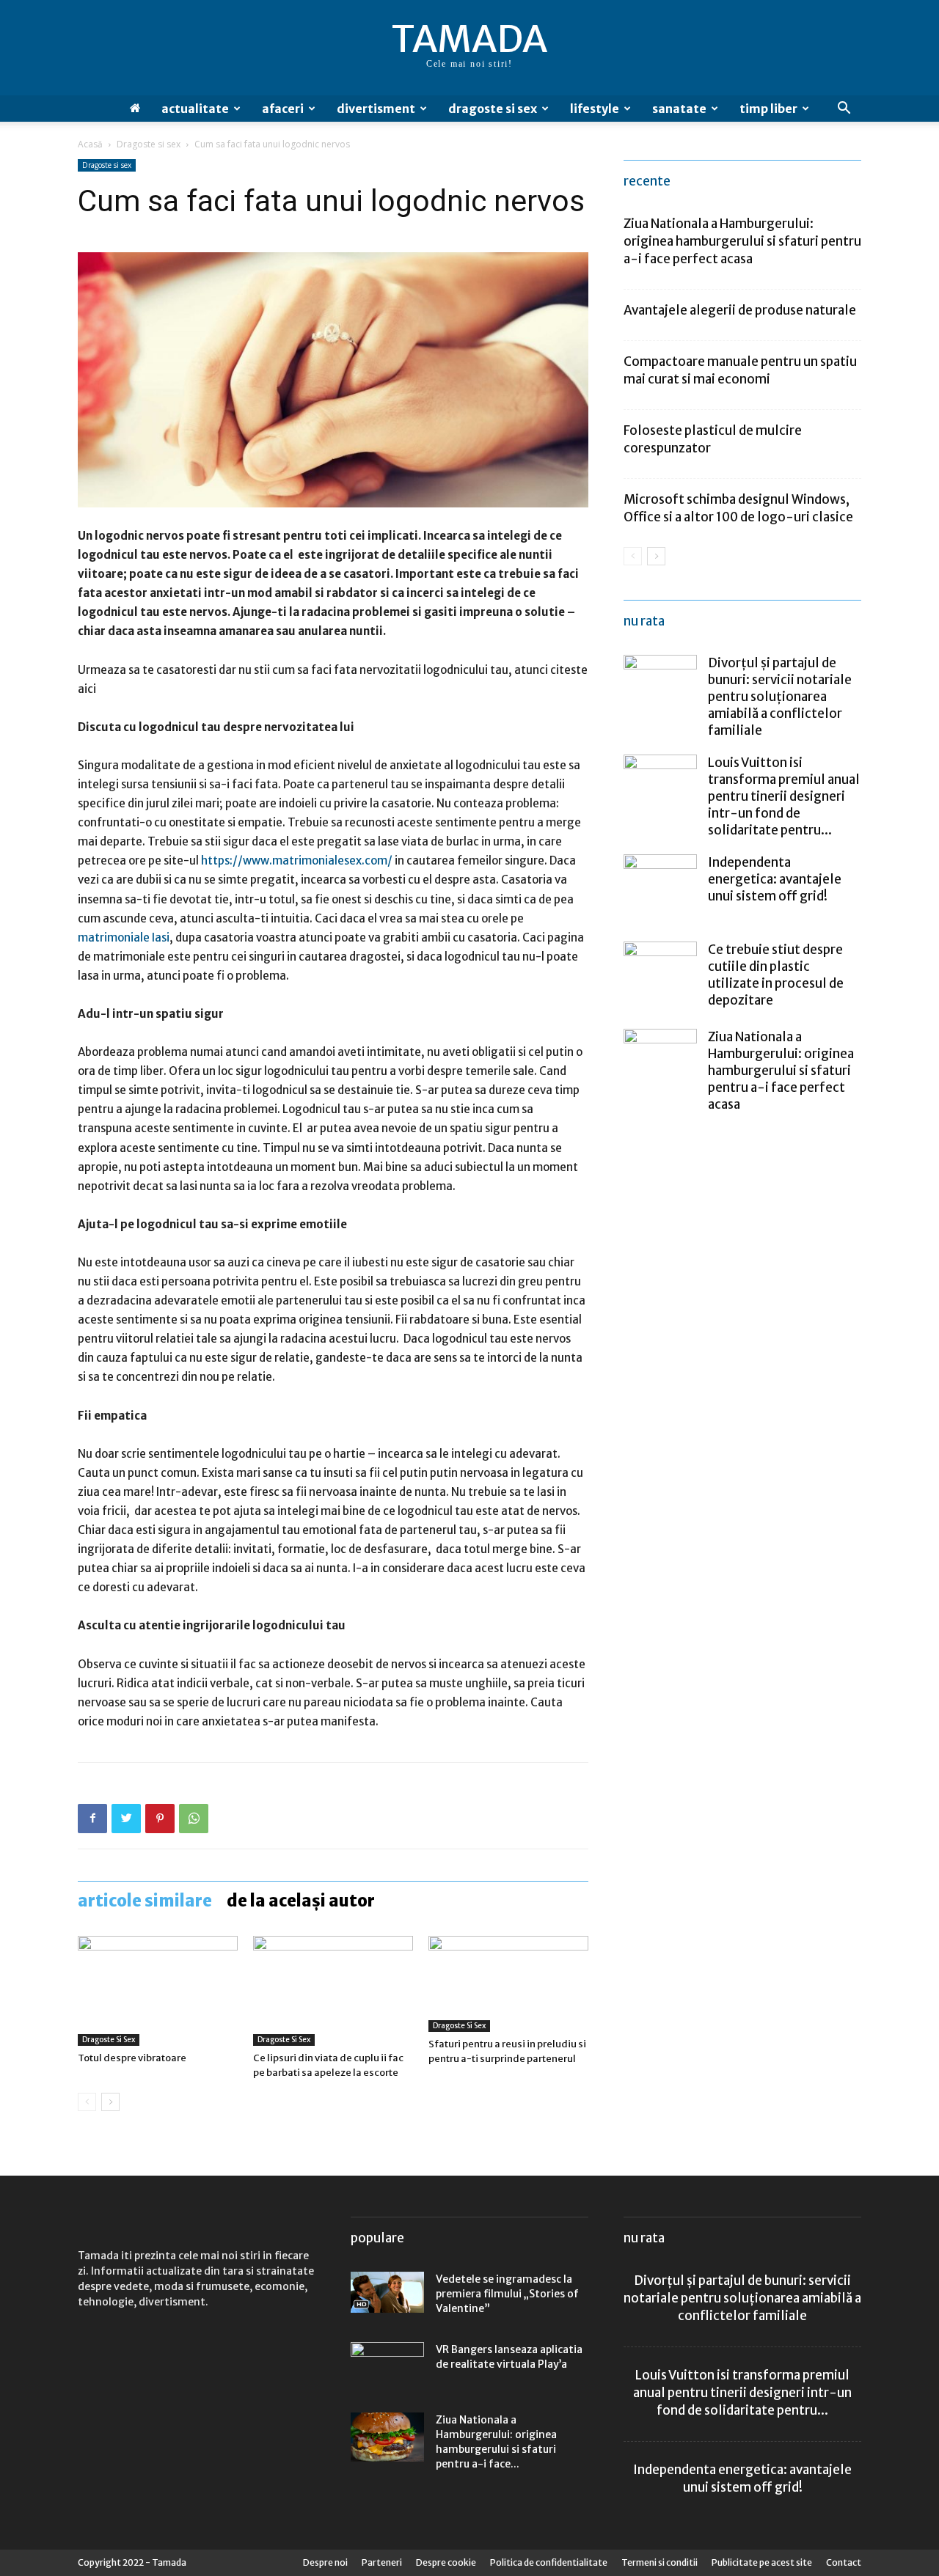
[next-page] (110, 2102)
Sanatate (679, 109)
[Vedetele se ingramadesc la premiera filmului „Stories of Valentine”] (387, 2292)
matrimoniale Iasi (124, 937)
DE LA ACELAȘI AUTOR (301, 1901)
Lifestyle (595, 109)
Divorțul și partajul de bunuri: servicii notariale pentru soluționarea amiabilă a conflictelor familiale (780, 697)
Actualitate (195, 109)
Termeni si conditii (660, 2562)
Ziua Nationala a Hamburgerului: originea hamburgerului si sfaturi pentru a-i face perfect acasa (742, 241)
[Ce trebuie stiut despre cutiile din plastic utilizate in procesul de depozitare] (660, 978)
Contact (844, 2562)
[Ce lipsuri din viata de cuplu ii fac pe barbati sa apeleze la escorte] (333, 1991)
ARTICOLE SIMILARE (145, 1901)
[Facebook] (92, 1819)
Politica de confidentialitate (549, 2562)
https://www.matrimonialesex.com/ (297, 860)
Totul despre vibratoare (132, 2058)
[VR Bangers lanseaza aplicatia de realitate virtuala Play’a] (387, 2363)
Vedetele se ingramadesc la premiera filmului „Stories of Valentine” (507, 2294)
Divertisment (376, 109)
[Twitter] (126, 1819)
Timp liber (768, 109)
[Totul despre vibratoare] (158, 1991)
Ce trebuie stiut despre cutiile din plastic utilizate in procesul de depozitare (776, 975)
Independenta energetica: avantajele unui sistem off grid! (775, 879)
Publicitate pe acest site (762, 2562)
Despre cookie (446, 2562)
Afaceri (283, 109)
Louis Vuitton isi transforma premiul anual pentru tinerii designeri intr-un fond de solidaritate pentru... (784, 796)
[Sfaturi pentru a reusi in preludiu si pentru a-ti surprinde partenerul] (508, 1984)
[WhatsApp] (194, 1819)
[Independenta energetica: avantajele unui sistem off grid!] (660, 891)
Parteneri (382, 2562)
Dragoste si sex (493, 109)
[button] (844, 110)
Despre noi (325, 2562)
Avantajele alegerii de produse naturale (740, 310)
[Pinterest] (160, 1819)
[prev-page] (87, 2102)
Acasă (90, 144)
